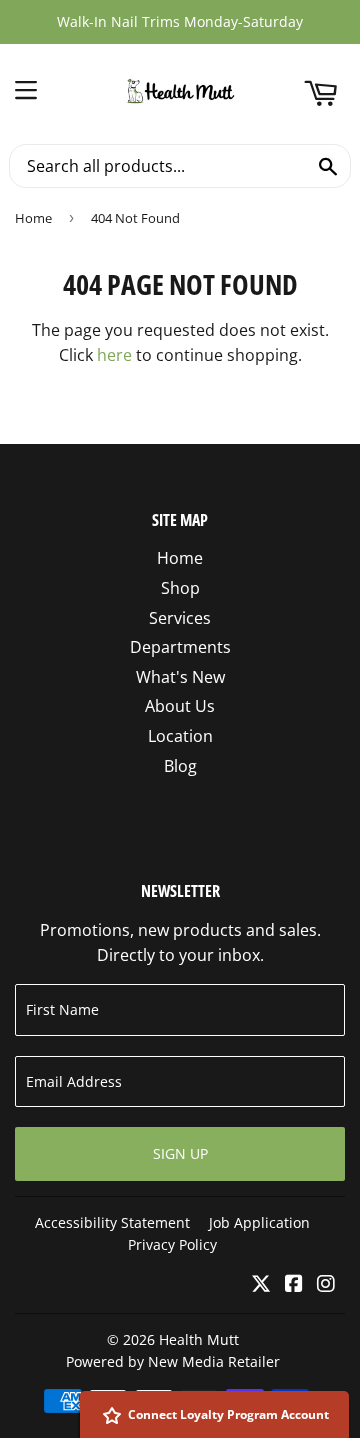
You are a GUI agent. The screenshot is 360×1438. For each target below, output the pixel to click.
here (114, 355)
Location (180, 736)
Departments (180, 647)
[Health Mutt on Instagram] (326, 1285)
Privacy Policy (172, 1244)
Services (180, 618)
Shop (180, 588)
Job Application (259, 1222)
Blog (180, 766)
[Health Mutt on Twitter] (261, 1285)
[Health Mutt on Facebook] (294, 1285)
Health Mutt (199, 1339)
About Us (180, 706)
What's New (180, 677)
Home (33, 218)
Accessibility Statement (112, 1222)
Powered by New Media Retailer (173, 1361)
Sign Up (180, 1153)
